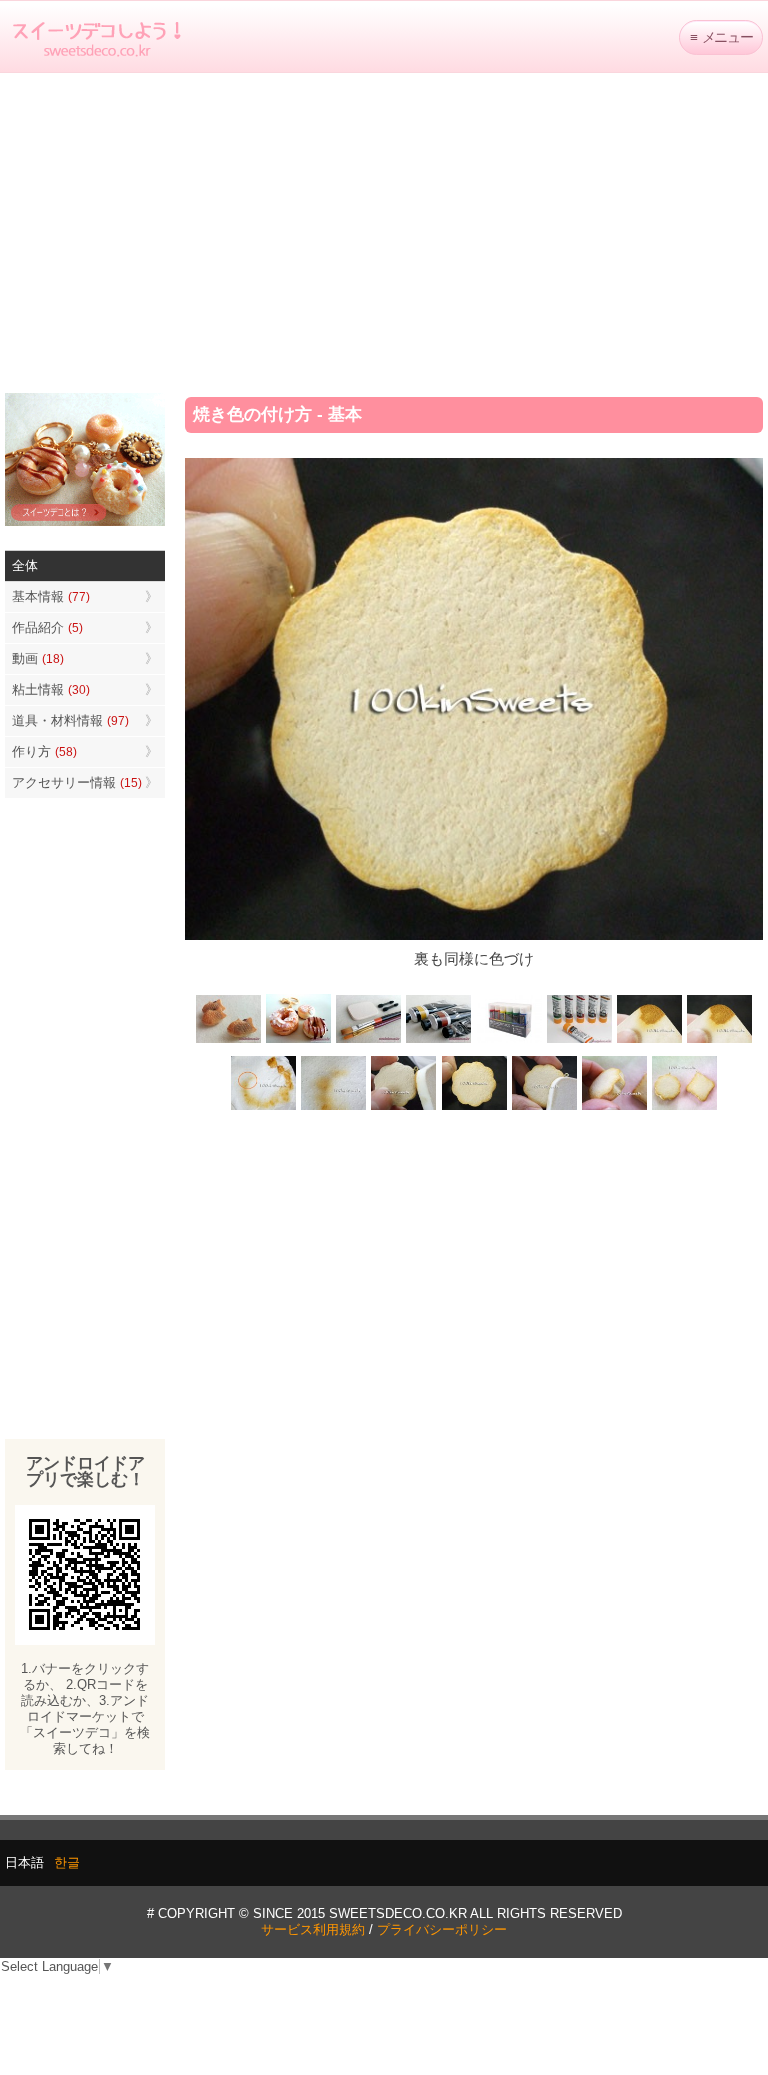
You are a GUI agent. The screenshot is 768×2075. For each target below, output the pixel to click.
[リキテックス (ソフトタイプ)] (579, 1040)
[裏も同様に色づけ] (474, 1108)
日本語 (24, 1862)
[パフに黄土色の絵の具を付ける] (719, 1040)
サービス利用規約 (313, 1929)
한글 (67, 1862)
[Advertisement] (384, 233)
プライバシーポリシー (442, 1929)
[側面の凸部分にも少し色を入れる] (614, 1108)
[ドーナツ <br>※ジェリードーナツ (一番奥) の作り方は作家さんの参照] (299, 1040)
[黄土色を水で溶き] (649, 1040)
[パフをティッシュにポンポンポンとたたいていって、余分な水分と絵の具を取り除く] (264, 1108)
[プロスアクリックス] (509, 1040)
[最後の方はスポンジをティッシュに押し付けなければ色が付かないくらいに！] (334, 1108)
